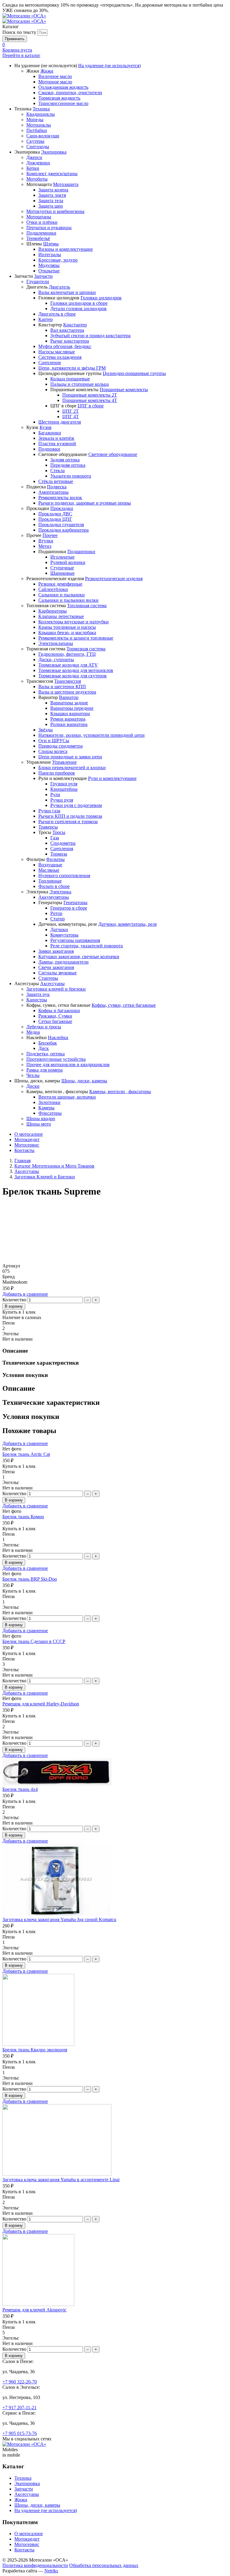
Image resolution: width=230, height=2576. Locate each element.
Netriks (51, 2571)
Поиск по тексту (19, 32)
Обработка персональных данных (104, 2565)
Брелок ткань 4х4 (20, 1789)
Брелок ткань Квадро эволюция (35, 2050)
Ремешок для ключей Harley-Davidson (41, 1704)
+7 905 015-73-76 (20, 2433)
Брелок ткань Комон (23, 1517)
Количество (14, 1300)
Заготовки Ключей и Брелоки (45, 1177)
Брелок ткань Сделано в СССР (34, 1641)
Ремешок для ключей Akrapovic (34, 2310)
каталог (21, 55)
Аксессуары (27, 1171)
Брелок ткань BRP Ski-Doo (30, 1579)
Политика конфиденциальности (35, 2565)
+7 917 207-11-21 (19, 2408)
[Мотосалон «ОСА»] (24, 16)
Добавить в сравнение (25, 1294)
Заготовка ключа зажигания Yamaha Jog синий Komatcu (59, 1919)
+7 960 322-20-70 (20, 2382)
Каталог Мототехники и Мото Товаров (54, 1166)
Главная (22, 1161)
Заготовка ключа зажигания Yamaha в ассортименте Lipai (61, 2180)
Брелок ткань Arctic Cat (26, 1454)
